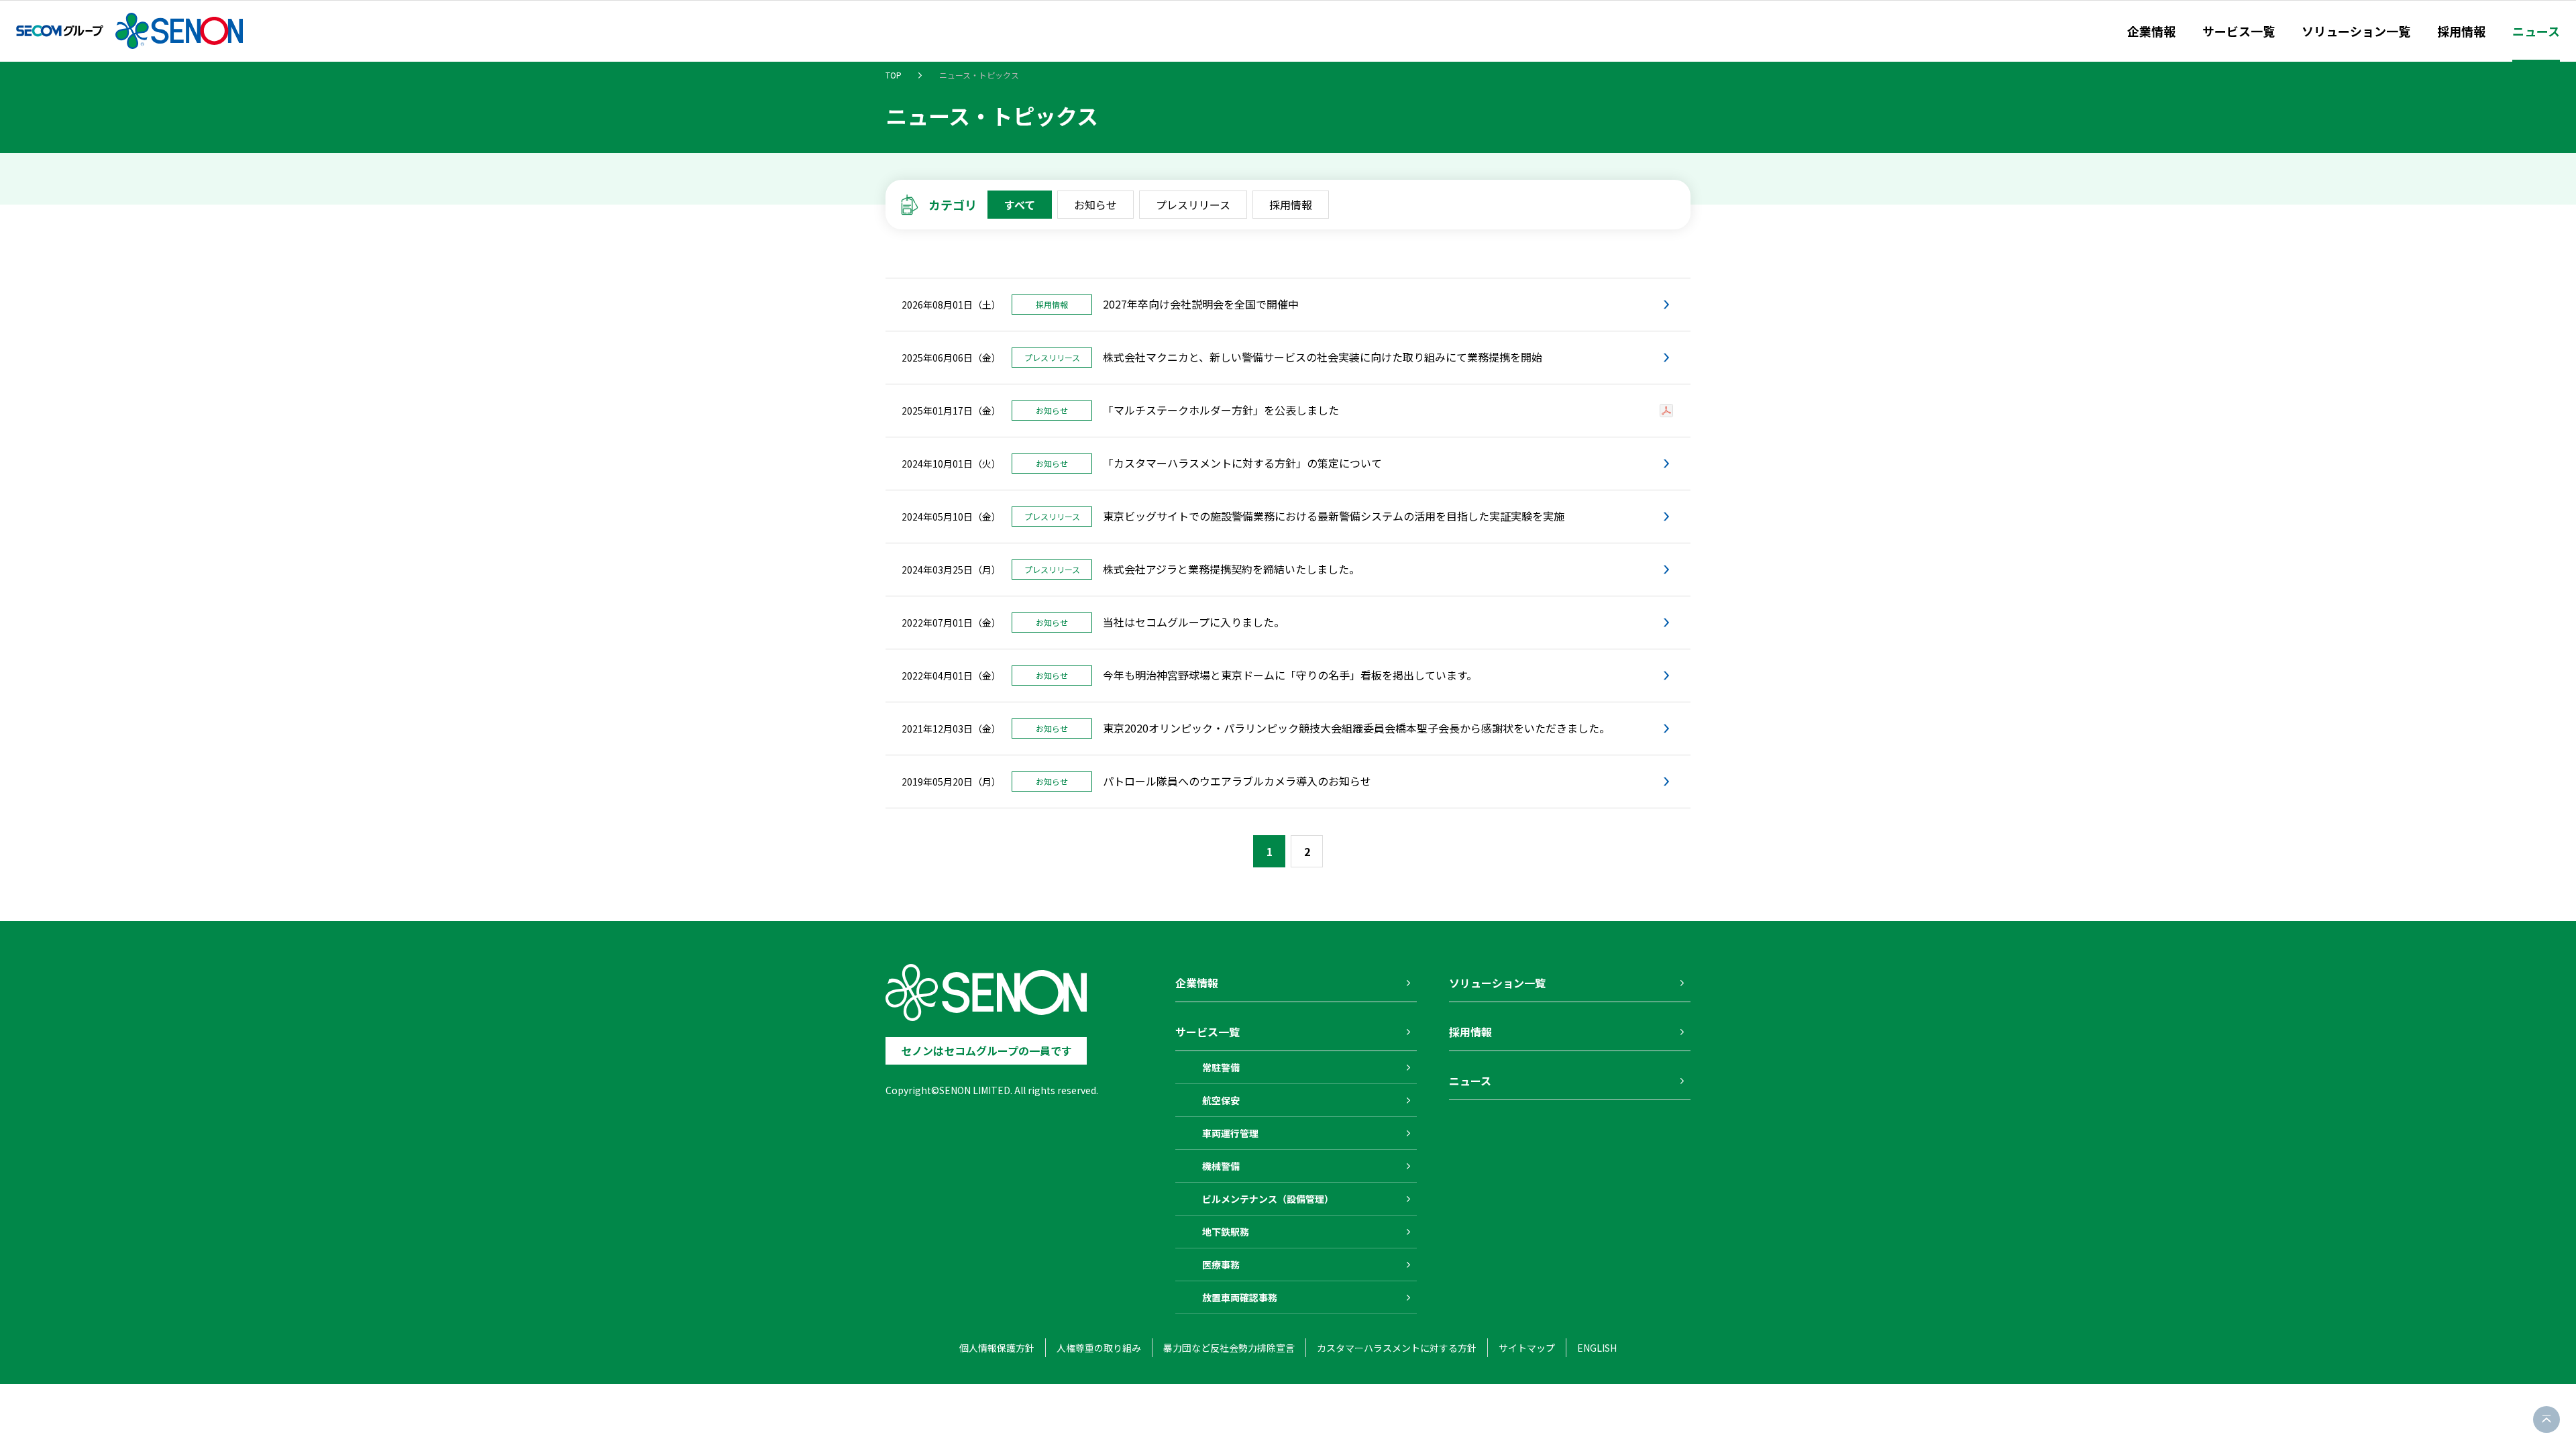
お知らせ (1095, 205)
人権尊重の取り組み (1099, 1348)
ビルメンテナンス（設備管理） (1268, 1199)
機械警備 (1221, 1166)
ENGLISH (1597, 1348)
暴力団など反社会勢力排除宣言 (1229, 1348)
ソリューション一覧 (2356, 31)
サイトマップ (1527, 1348)
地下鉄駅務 (1226, 1232)
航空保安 (1221, 1100)
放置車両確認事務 (1240, 1297)
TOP (894, 75)
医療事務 (1221, 1265)
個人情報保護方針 (997, 1348)
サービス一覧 (2239, 31)
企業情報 (2151, 31)
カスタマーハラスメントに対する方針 (1397, 1348)
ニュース (2536, 31)
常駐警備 (1221, 1067)
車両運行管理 (1230, 1133)
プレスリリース (1193, 205)
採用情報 (2461, 31)
